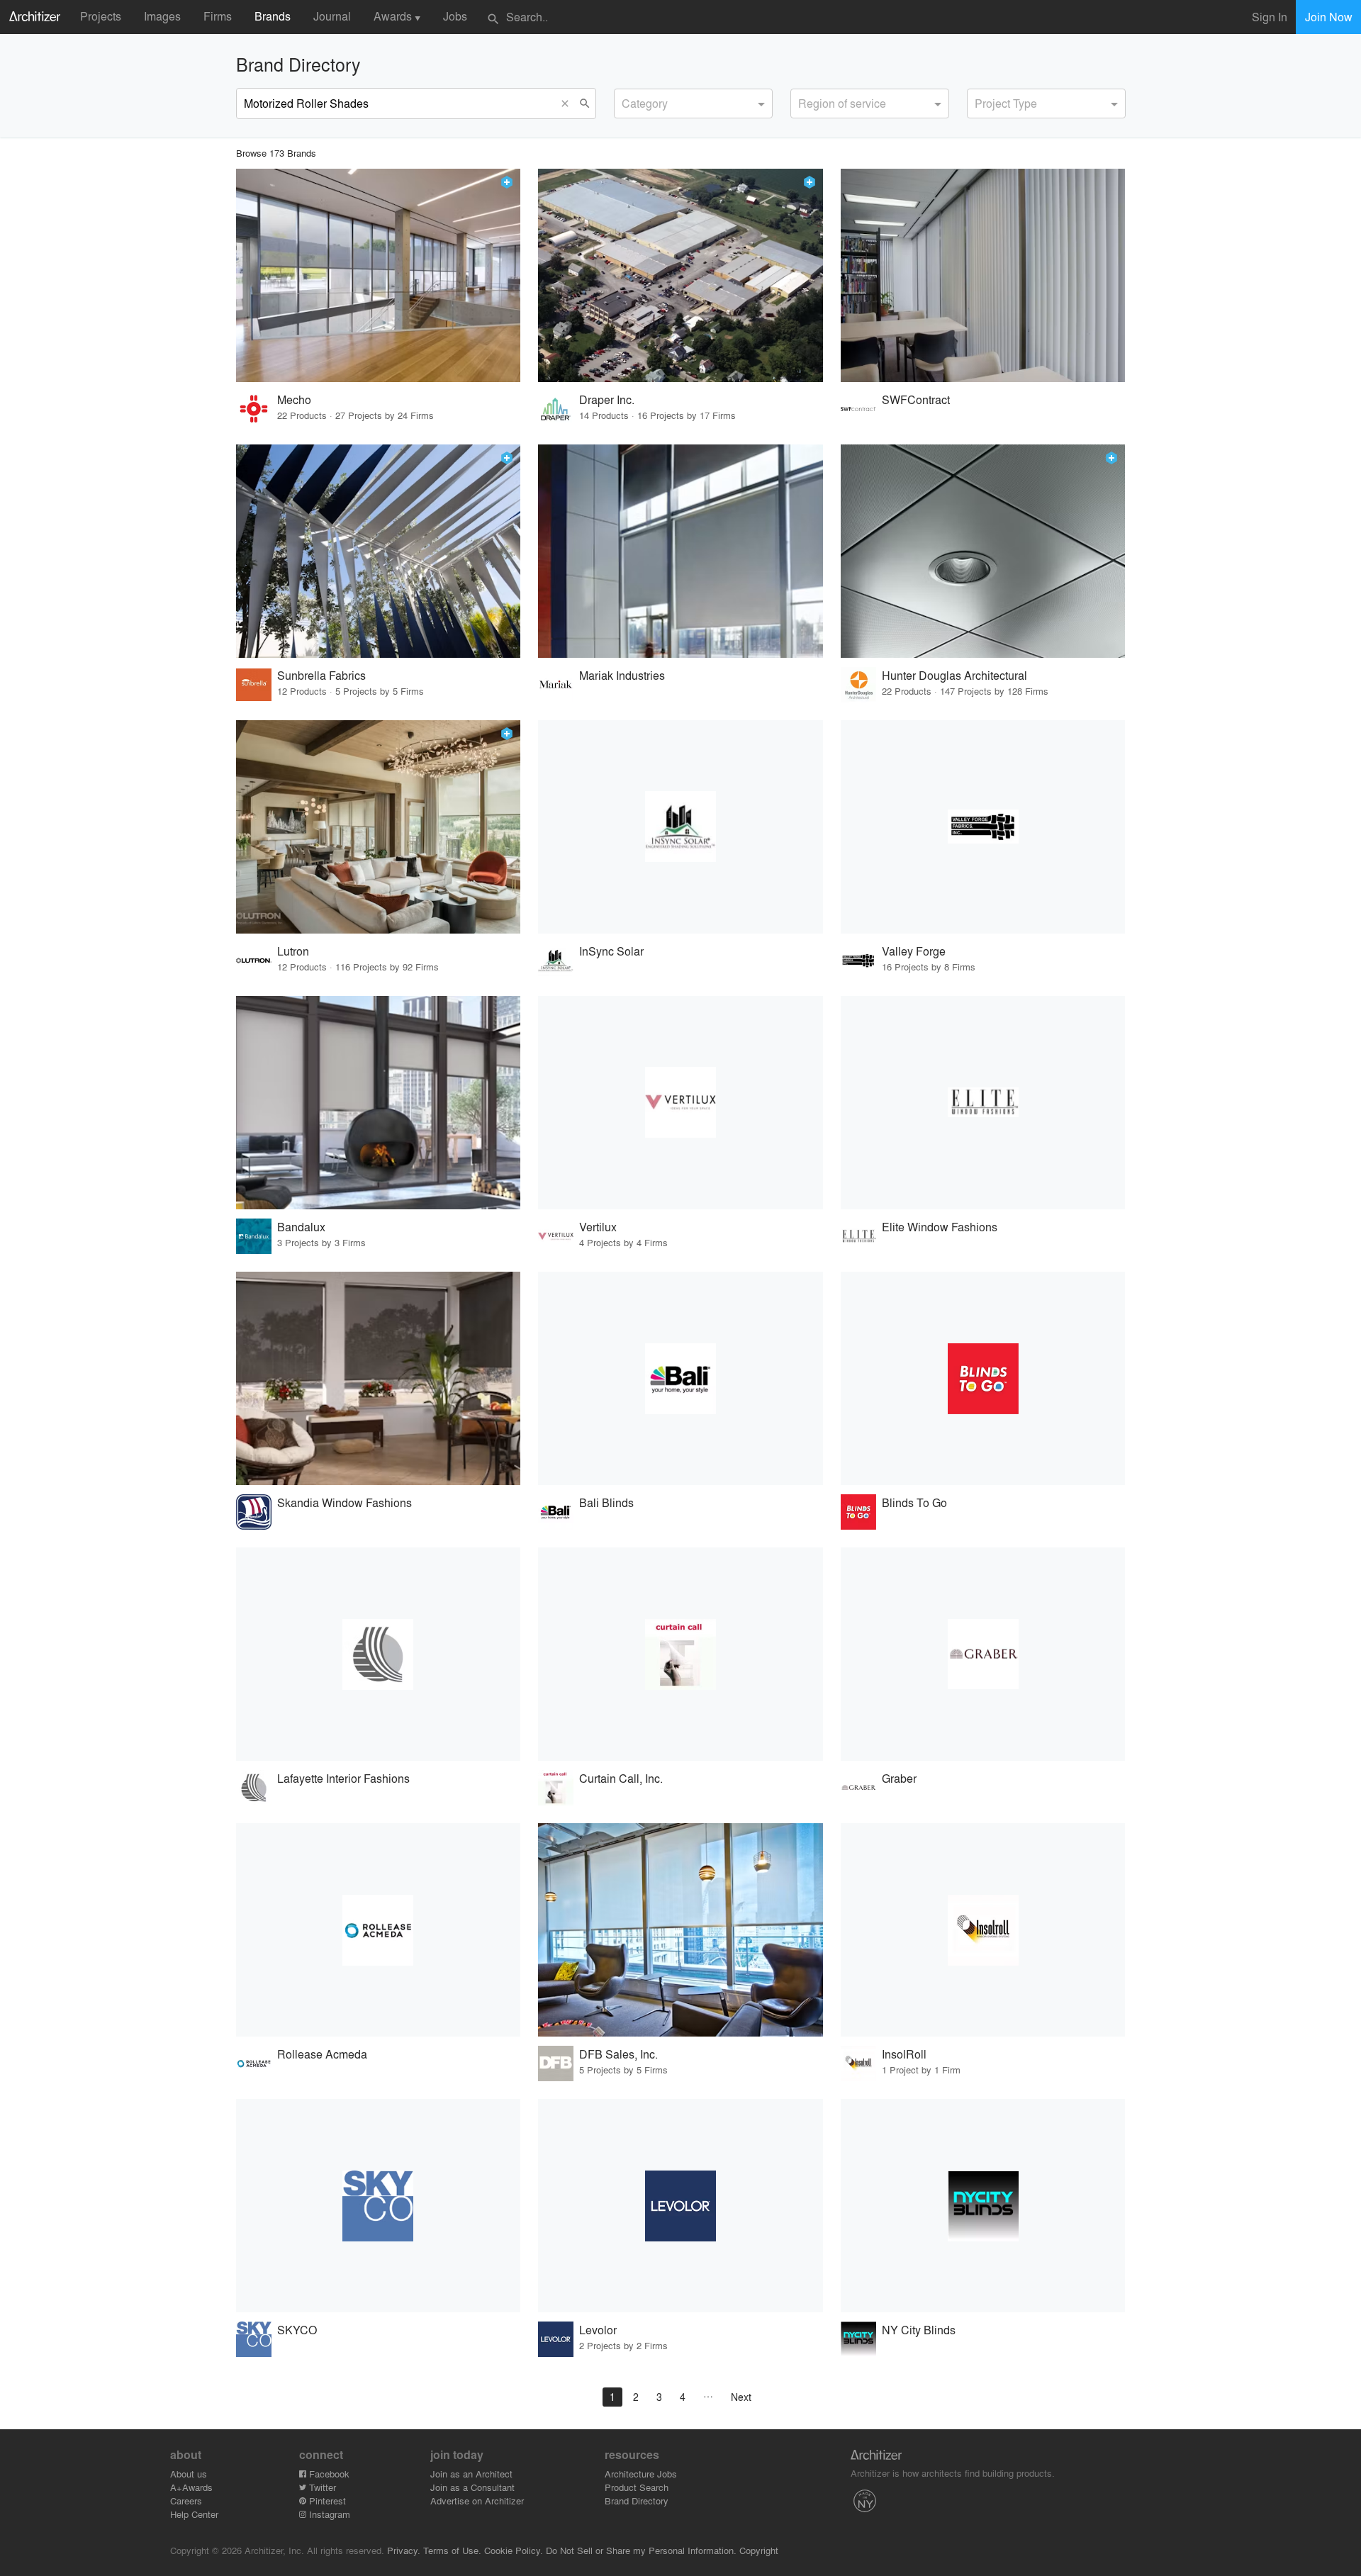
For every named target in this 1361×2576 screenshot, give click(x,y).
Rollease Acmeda (322, 2054)
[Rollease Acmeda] (379, 1930)
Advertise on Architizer (477, 2501)
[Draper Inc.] (680, 275)
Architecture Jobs (641, 2474)
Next (741, 2397)
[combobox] (693, 103)
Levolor (598, 2330)
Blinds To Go (914, 1502)
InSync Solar (611, 951)
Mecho (294, 399)
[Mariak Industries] (680, 551)
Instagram (328, 2514)
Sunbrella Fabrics (321, 675)
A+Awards (191, 2487)
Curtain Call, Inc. (621, 1778)
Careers (186, 2501)
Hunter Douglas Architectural (954, 675)
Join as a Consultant (472, 2487)
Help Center (194, 2514)
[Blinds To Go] (983, 1378)
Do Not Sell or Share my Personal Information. (641, 2550)
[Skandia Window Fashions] (379, 1378)
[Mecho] (379, 275)
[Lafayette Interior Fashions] (379, 1654)
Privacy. (404, 2550)
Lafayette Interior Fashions (343, 1778)
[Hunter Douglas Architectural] (983, 551)
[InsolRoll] (983, 1930)
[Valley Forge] (983, 827)
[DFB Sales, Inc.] (680, 1930)
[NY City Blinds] (983, 2206)
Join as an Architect (471, 2474)
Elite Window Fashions (940, 1227)
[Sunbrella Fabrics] (379, 551)
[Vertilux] (680, 1103)
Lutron (293, 951)
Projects (101, 16)
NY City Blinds (919, 2330)
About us (189, 2474)
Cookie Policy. (514, 2550)
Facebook (328, 2474)
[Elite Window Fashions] (983, 1103)
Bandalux (301, 1227)
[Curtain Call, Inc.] (680, 1654)
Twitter (321, 2487)
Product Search (637, 2487)
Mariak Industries (622, 675)
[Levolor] (680, 2206)
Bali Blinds (606, 1502)
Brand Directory (637, 2501)
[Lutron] (379, 827)
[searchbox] (626, 101)
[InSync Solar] (680, 827)
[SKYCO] (379, 2206)
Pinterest (326, 2501)
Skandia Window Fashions (345, 1502)
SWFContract (916, 399)
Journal (332, 16)
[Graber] (983, 1654)
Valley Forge (914, 951)
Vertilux (598, 1227)
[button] (569, 103)
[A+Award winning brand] (507, 182)
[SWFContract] (983, 275)
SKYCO (297, 2330)
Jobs (455, 16)
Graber (899, 1778)
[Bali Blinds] (680, 1378)
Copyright (759, 2550)
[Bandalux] (379, 1103)
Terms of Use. (452, 2550)
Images (162, 16)
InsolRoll (904, 2054)
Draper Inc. (607, 399)
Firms (218, 16)
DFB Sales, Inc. (618, 2054)
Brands (273, 16)
